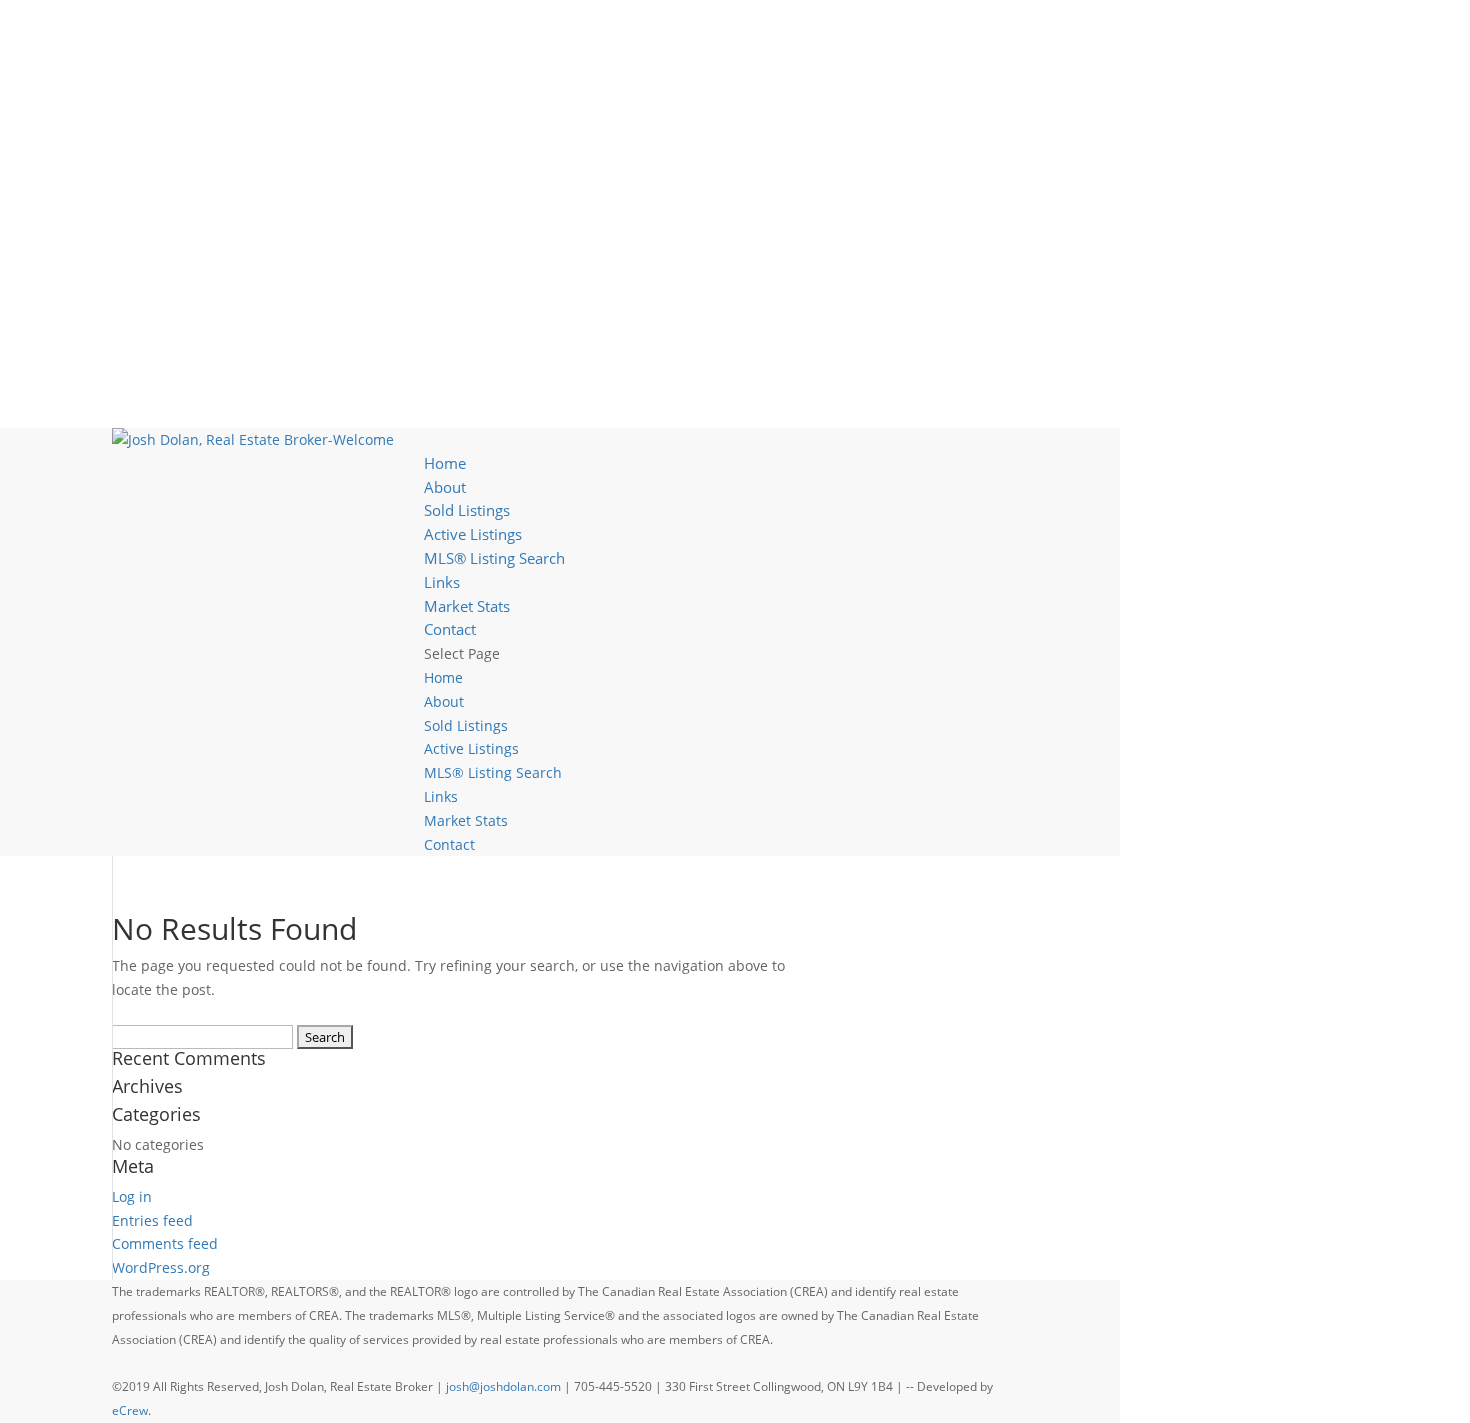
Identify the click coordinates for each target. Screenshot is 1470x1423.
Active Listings (473, 534)
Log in (132, 1196)
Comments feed (165, 1243)
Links (442, 582)
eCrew (130, 1410)
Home (445, 463)
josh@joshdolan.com (503, 1386)
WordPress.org (161, 1267)
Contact (450, 629)
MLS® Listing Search (494, 558)
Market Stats (467, 606)
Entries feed (152, 1220)
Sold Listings (467, 510)
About (445, 487)
